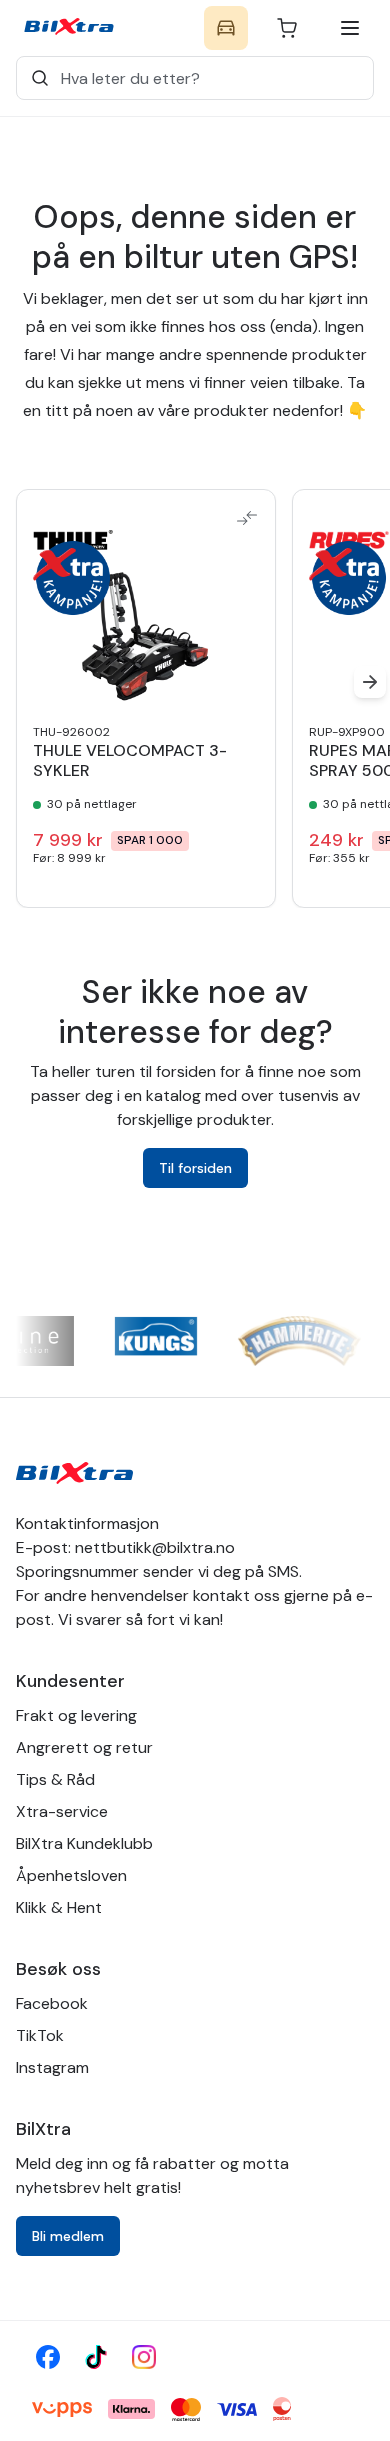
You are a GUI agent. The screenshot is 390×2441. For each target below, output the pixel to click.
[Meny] (350, 28)
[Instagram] (144, 2357)
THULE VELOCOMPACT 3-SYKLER (130, 761)
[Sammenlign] (247, 518)
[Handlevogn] (287, 28)
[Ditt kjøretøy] (226, 28)
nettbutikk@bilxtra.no (155, 1547)
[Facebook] (48, 2357)
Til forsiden (195, 1168)
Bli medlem (68, 2236)
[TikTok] (96, 2357)
